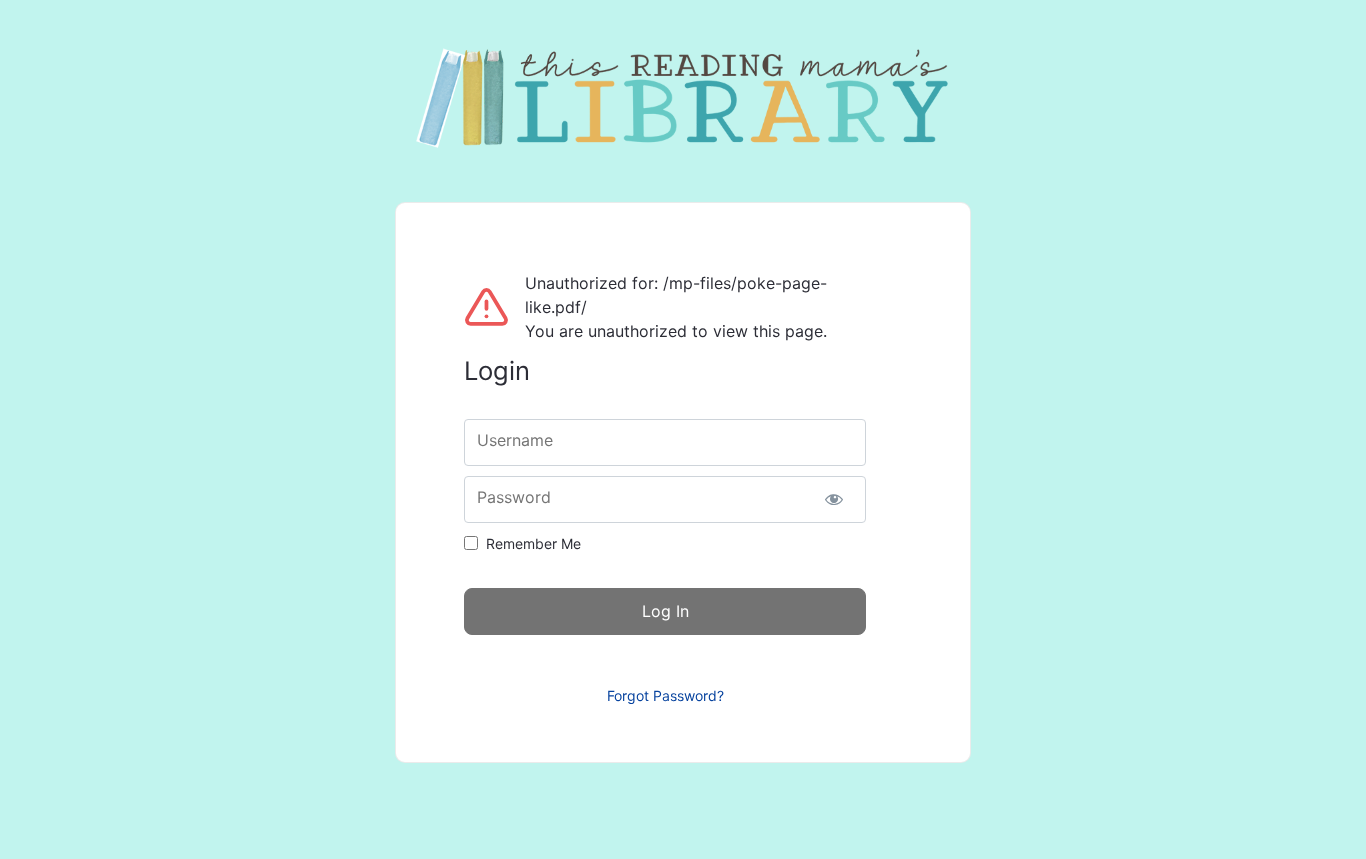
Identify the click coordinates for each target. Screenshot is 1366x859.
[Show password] (833, 499)
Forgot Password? (665, 695)
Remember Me (533, 543)
